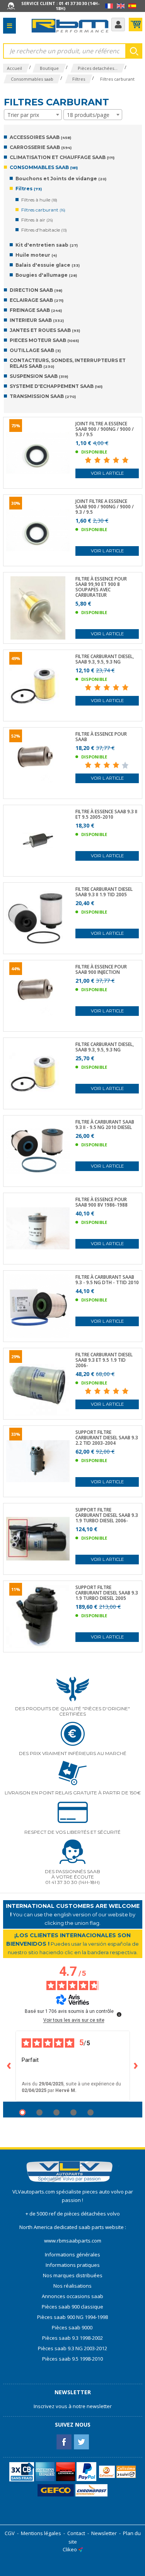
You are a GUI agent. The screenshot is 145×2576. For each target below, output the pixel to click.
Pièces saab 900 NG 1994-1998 (72, 2317)
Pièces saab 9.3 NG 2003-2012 (72, 2348)
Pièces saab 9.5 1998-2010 (72, 2359)
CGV (10, 2533)
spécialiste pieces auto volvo (90, 2192)
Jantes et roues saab (45, 330)
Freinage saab (36, 310)
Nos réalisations (72, 2286)
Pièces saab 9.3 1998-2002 (72, 2338)
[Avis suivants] (136, 2066)
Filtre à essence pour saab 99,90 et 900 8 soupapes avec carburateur (101, 587)
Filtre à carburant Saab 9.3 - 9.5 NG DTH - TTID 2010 (107, 1280)
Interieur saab (37, 320)
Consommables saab (44, 167)
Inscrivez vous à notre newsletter (73, 2406)
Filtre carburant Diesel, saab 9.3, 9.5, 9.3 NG (105, 659)
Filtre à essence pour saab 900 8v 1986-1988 (101, 1202)
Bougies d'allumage (46, 275)
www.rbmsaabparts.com (73, 2241)
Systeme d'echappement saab (56, 386)
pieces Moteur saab (44, 340)
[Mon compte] (118, 25)
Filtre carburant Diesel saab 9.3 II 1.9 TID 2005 (104, 892)
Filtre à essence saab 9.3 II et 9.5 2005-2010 (106, 814)
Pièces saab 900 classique (72, 2307)
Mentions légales (41, 2533)
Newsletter (104, 2533)
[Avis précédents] (9, 2066)
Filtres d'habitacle (44, 230)
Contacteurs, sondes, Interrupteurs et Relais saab (68, 363)
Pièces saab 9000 (73, 2327)
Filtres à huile (39, 200)
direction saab (36, 290)
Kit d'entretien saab (47, 245)
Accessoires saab (40, 137)
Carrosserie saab (41, 147)
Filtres (29, 189)
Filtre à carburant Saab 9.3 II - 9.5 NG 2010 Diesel (105, 1125)
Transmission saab (43, 396)
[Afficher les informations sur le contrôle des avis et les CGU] (119, 2014)
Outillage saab (35, 350)
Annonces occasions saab (72, 2296)
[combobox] (33, 115)
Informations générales (72, 2254)
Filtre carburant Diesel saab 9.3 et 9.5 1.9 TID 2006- (104, 1360)
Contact (76, 2533)
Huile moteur (36, 255)
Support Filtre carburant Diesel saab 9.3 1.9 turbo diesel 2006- (107, 1515)
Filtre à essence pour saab (101, 737)
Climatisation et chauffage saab (62, 157)
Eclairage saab (37, 300)
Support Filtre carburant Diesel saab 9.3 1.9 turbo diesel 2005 (107, 1593)
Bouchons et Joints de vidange (61, 179)
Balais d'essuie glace (48, 265)
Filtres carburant (43, 210)
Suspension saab (39, 376)
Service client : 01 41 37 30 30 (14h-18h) (60, 6)
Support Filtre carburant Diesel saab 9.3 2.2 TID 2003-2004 (107, 1438)
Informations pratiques (73, 2265)
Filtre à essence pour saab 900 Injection (101, 970)
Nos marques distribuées (73, 2275)
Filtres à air (37, 220)
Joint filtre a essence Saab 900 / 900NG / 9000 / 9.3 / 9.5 (105, 429)
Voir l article (107, 473)
